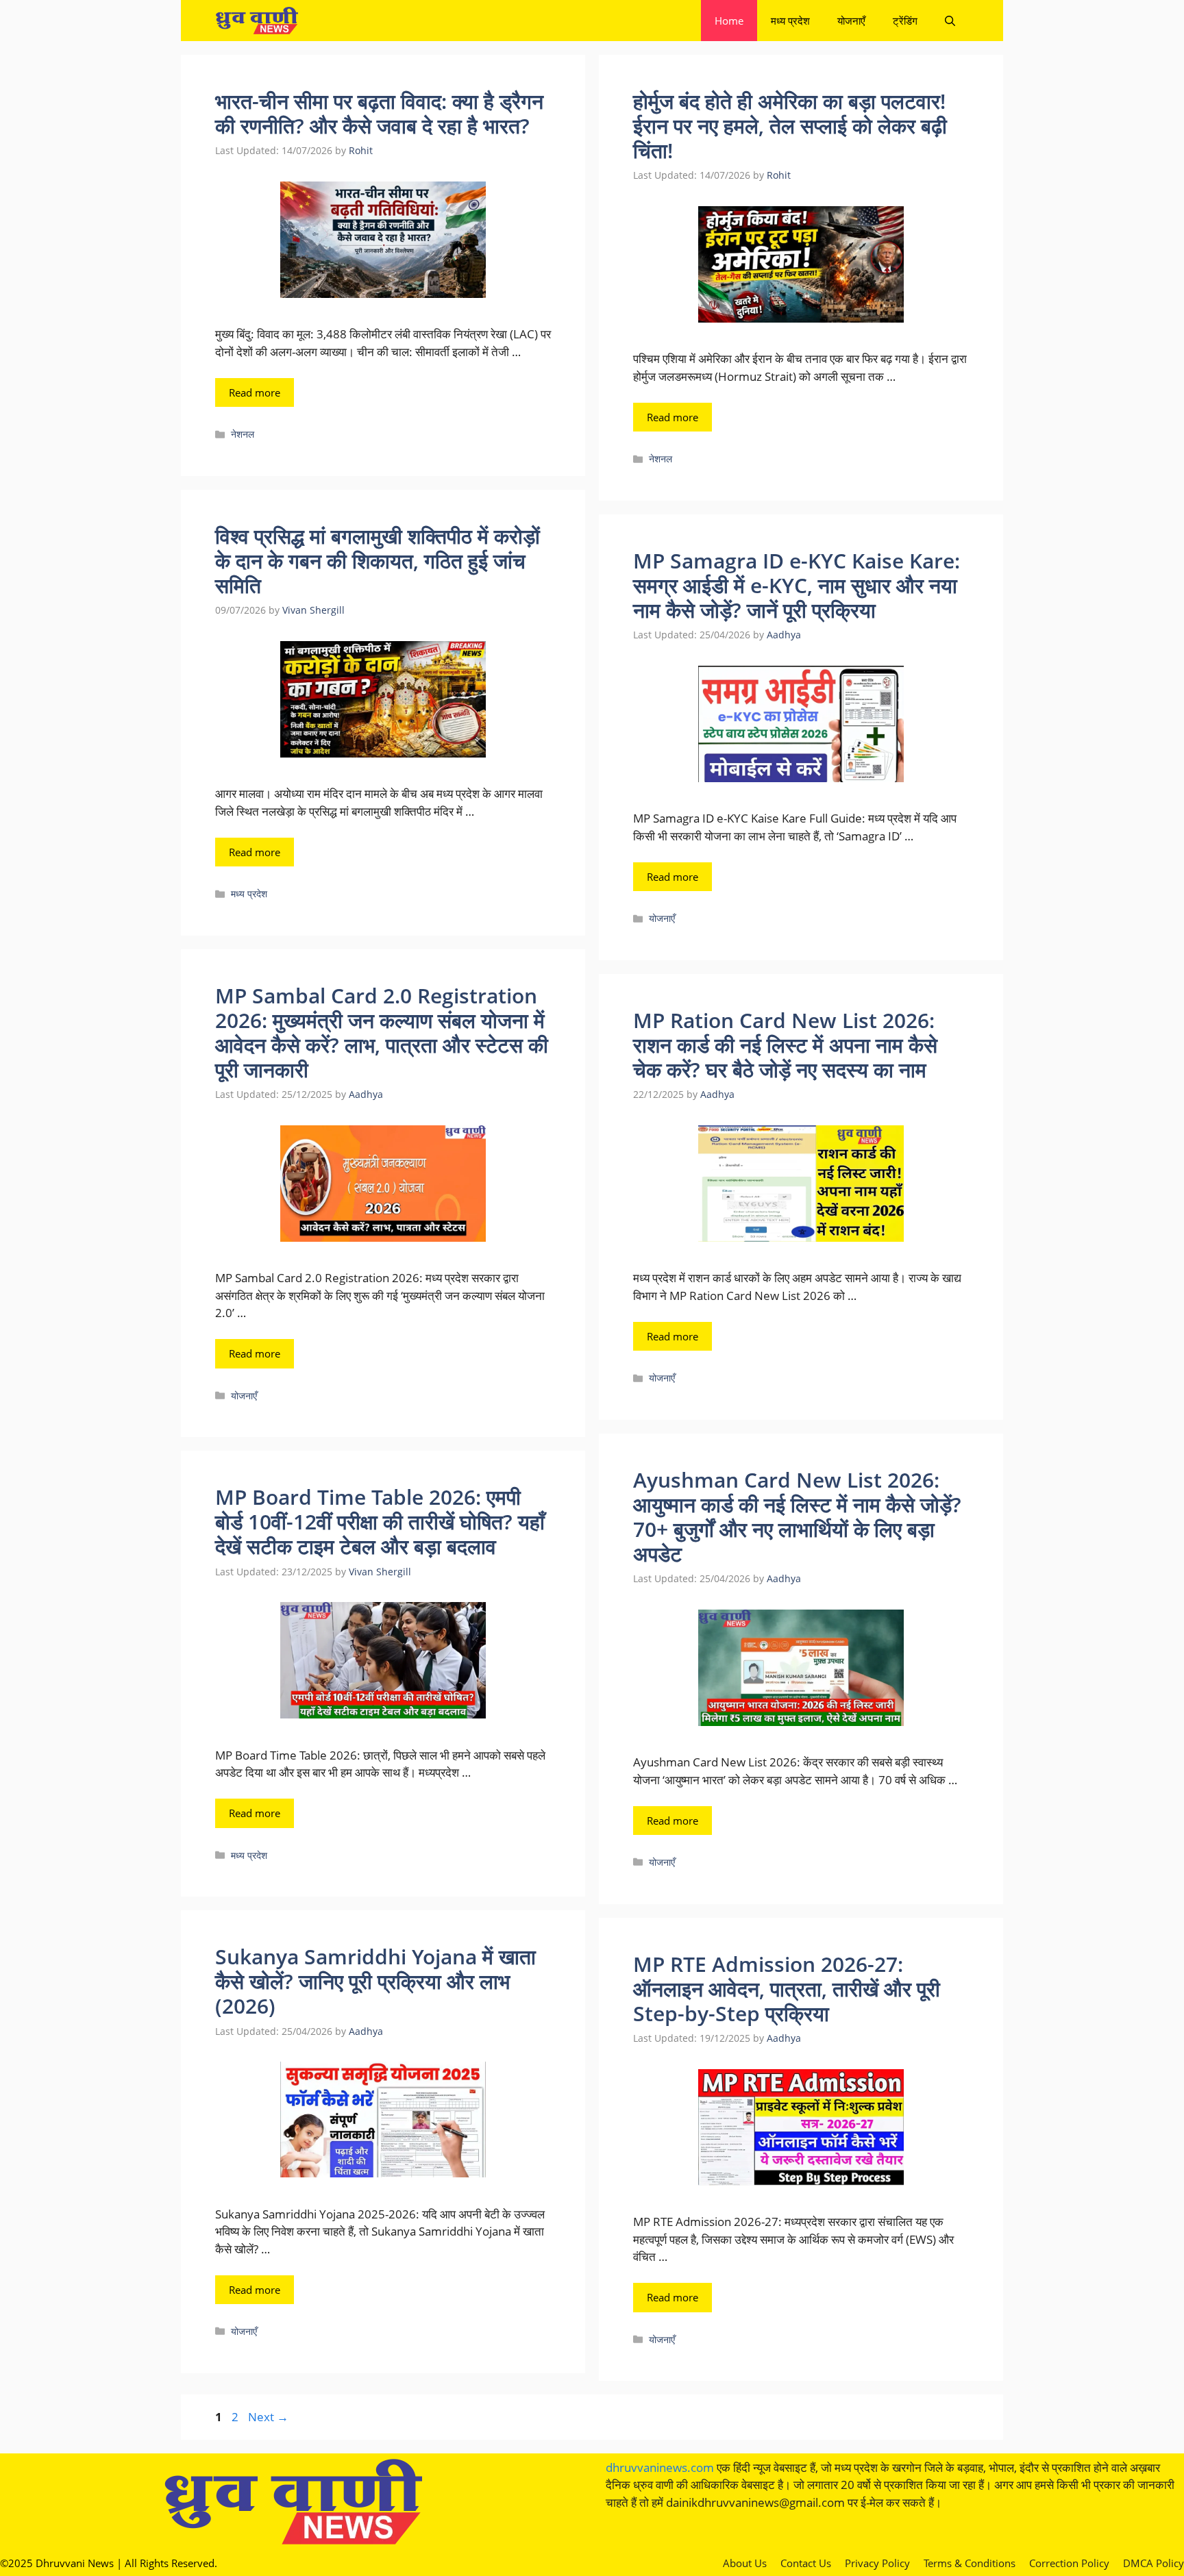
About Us (745, 2563)
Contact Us (806, 2563)
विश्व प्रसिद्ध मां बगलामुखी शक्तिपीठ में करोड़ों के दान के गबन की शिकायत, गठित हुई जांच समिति (378, 561)
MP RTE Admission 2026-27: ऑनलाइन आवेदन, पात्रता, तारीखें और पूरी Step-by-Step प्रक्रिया (787, 1989)
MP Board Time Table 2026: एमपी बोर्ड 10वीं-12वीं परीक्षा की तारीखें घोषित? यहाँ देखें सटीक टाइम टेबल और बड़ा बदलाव (380, 1522)
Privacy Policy (877, 2563)
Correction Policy (1069, 2563)
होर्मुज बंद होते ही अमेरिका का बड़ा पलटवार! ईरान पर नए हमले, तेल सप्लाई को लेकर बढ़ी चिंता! (790, 126)
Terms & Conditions (970, 2563)
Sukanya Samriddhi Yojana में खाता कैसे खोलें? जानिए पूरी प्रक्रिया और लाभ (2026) (375, 1981)
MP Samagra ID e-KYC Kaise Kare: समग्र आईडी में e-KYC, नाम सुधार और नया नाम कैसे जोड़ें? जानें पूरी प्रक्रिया (797, 585)
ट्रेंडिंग (905, 21)
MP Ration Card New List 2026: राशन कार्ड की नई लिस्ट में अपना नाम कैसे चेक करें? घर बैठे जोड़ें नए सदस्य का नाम (785, 1045)
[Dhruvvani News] (257, 21)
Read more (255, 392)
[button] (950, 21)
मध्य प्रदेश (790, 21)
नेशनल (243, 434)
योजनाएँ (851, 21)
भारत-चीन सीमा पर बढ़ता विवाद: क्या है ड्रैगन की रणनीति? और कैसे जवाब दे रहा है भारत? (379, 113)
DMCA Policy (1154, 2563)
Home (729, 21)
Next (268, 2417)
